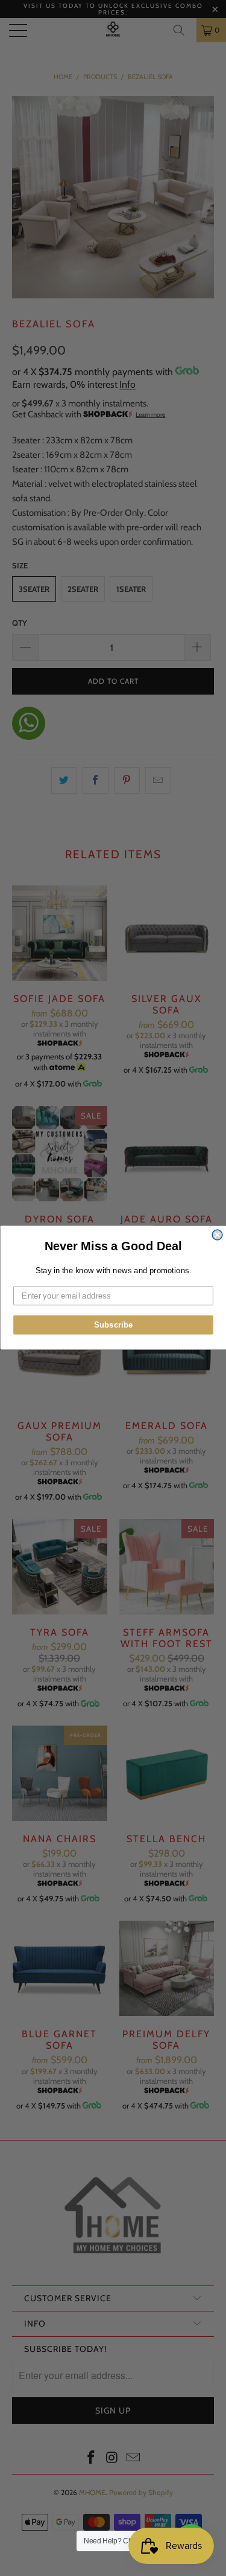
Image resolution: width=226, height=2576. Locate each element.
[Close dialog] (217, 1235)
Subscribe (113, 1325)
